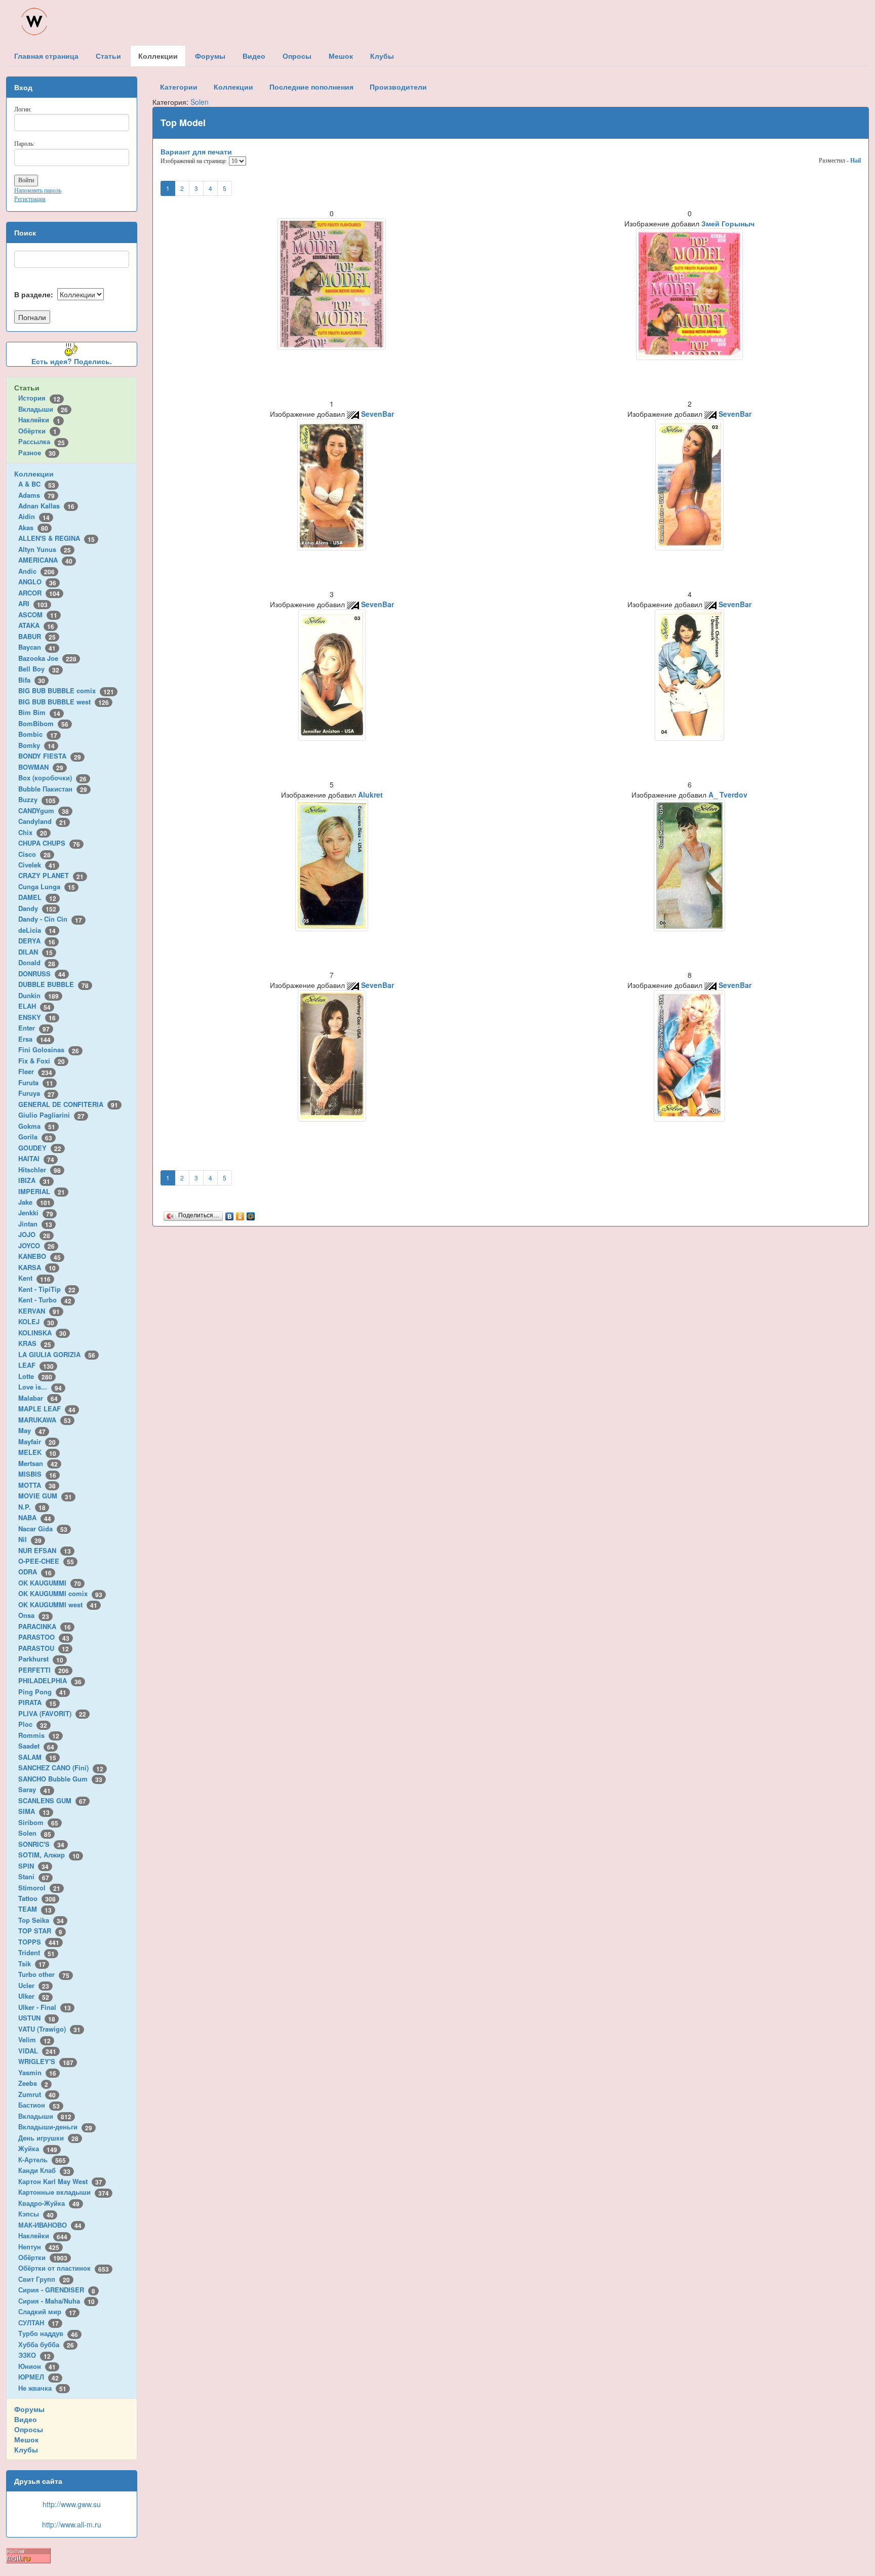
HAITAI (36, 1158)
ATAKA (36, 625)
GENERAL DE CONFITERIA (68, 1104)
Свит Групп (44, 2279)
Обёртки (37, 431)
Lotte (35, 1376)
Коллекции (34, 473)
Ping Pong (42, 1692)
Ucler (34, 1985)
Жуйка (38, 2148)
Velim (34, 2039)
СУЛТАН (38, 2323)
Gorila (35, 1137)
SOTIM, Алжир (49, 1855)
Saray (34, 1789)
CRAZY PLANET (51, 875)
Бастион (39, 2105)
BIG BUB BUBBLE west (64, 702)
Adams (36, 495)
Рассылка (42, 441)
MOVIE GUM (45, 1496)
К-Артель (42, 2159)
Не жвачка (42, 2388)
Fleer (35, 1071)
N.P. (32, 1507)
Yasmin (37, 2072)
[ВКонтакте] (230, 1214)
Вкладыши (43, 409)
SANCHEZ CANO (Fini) (61, 1768)
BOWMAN (41, 767)
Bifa (32, 680)
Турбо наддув (48, 2333)
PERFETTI (44, 1670)
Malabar (38, 1398)
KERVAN (39, 1311)
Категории (179, 87)
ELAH (34, 1006)
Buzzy (37, 799)
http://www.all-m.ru (72, 2524)
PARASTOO (44, 1637)
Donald (37, 962)
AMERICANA (45, 560)
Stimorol (39, 1888)
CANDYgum (44, 810)
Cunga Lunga (47, 886)
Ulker (34, 1996)
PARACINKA (45, 1626)
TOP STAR (40, 1931)
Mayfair (37, 1441)
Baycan (37, 647)
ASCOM (38, 615)
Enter (34, 1028)
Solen (35, 1833)
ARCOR (39, 593)
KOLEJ (36, 1321)
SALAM (37, 1757)
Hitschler (39, 1170)
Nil (30, 1539)
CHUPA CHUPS (49, 843)
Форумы (29, 2409)
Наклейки (39, 420)
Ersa (34, 1039)
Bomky (36, 745)
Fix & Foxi (42, 1061)
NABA (35, 1517)
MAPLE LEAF (47, 1409)
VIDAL (37, 2051)
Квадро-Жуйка (49, 2203)
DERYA (37, 941)
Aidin (34, 516)
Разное (37, 452)
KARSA (37, 1267)
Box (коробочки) (52, 778)
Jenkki (36, 1213)
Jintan (35, 1224)
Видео (26, 2419)
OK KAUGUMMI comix (60, 1593)
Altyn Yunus (45, 549)
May (32, 1430)
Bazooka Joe (47, 658)
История (39, 398)
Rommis (39, 1735)
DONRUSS (42, 974)
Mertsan (38, 1463)
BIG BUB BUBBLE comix (66, 690)
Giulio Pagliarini (51, 1115)
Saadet (36, 1746)
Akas (33, 527)
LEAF (36, 1365)
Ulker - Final (45, 2007)
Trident (36, 1952)
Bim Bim (39, 712)
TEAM (35, 1909)
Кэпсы (36, 2214)
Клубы (26, 2449)
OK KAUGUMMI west (58, 1604)
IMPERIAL (42, 1191)
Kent (34, 1278)
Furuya (36, 1093)
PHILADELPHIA (50, 1680)
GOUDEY (40, 1148)
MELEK (37, 1452)
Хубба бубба (46, 2344)
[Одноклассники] (240, 1214)
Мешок (26, 2439)
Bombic (38, 734)
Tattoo (37, 1898)
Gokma (37, 1126)
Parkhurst (41, 1659)
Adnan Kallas (46, 506)
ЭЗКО (34, 2355)
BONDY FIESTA (50, 756)
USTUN (37, 2018)
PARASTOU (44, 1648)
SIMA (34, 1811)
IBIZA (34, 1180)
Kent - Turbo (45, 1300)
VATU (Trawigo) (49, 2029)
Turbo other (44, 1974)
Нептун (39, 2247)
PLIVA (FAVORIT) (52, 1713)
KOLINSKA (42, 1333)
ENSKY (37, 1017)
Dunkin (38, 995)
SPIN (33, 1866)
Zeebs (33, 2083)
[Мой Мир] (251, 1214)
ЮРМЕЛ (38, 2377)
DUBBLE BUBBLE (53, 984)
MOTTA (37, 1485)
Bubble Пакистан (53, 789)
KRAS (35, 1343)
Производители (398, 87)
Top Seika (41, 1920)
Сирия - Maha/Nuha (56, 2301)
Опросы (29, 2429)
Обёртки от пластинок (64, 2268)
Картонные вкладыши (64, 2192)
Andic (36, 571)
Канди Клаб (44, 2170)
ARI (33, 603)
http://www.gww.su (72, 2504)
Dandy (37, 908)
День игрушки (48, 2138)
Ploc (33, 1724)
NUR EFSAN (45, 1550)
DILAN (35, 952)
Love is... (40, 1387)
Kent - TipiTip (47, 1289)
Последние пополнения (311, 87)
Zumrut (37, 2094)
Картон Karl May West (60, 2181)
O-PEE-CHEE (46, 1561)
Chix (33, 832)
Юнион (37, 2366)
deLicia (37, 930)
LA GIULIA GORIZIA (57, 1354)
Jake (34, 1202)
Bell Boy (39, 669)
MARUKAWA (45, 1420)
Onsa (34, 1615)
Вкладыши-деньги (55, 2127)
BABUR (37, 636)
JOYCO (36, 1245)
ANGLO (37, 582)
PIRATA (37, 1702)
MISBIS (37, 1474)
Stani (34, 1876)
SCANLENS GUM (52, 1800)
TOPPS (39, 1942)
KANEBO (39, 1256)
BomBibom (43, 723)
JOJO (34, 1234)
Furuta (36, 1082)
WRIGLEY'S (46, 2061)
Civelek (37, 865)
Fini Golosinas (49, 1049)
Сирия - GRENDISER (57, 2290)
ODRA (35, 1572)
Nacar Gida (43, 1529)
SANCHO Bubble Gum (60, 1779)
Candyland (42, 821)
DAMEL (37, 897)
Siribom (38, 1822)
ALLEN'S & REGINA (56, 538)
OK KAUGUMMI (50, 1583)
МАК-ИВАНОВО (50, 2225)
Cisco (34, 854)
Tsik (32, 1964)
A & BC (37, 484)
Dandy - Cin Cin (50, 919)
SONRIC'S (41, 1844)
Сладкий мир (47, 2311)
